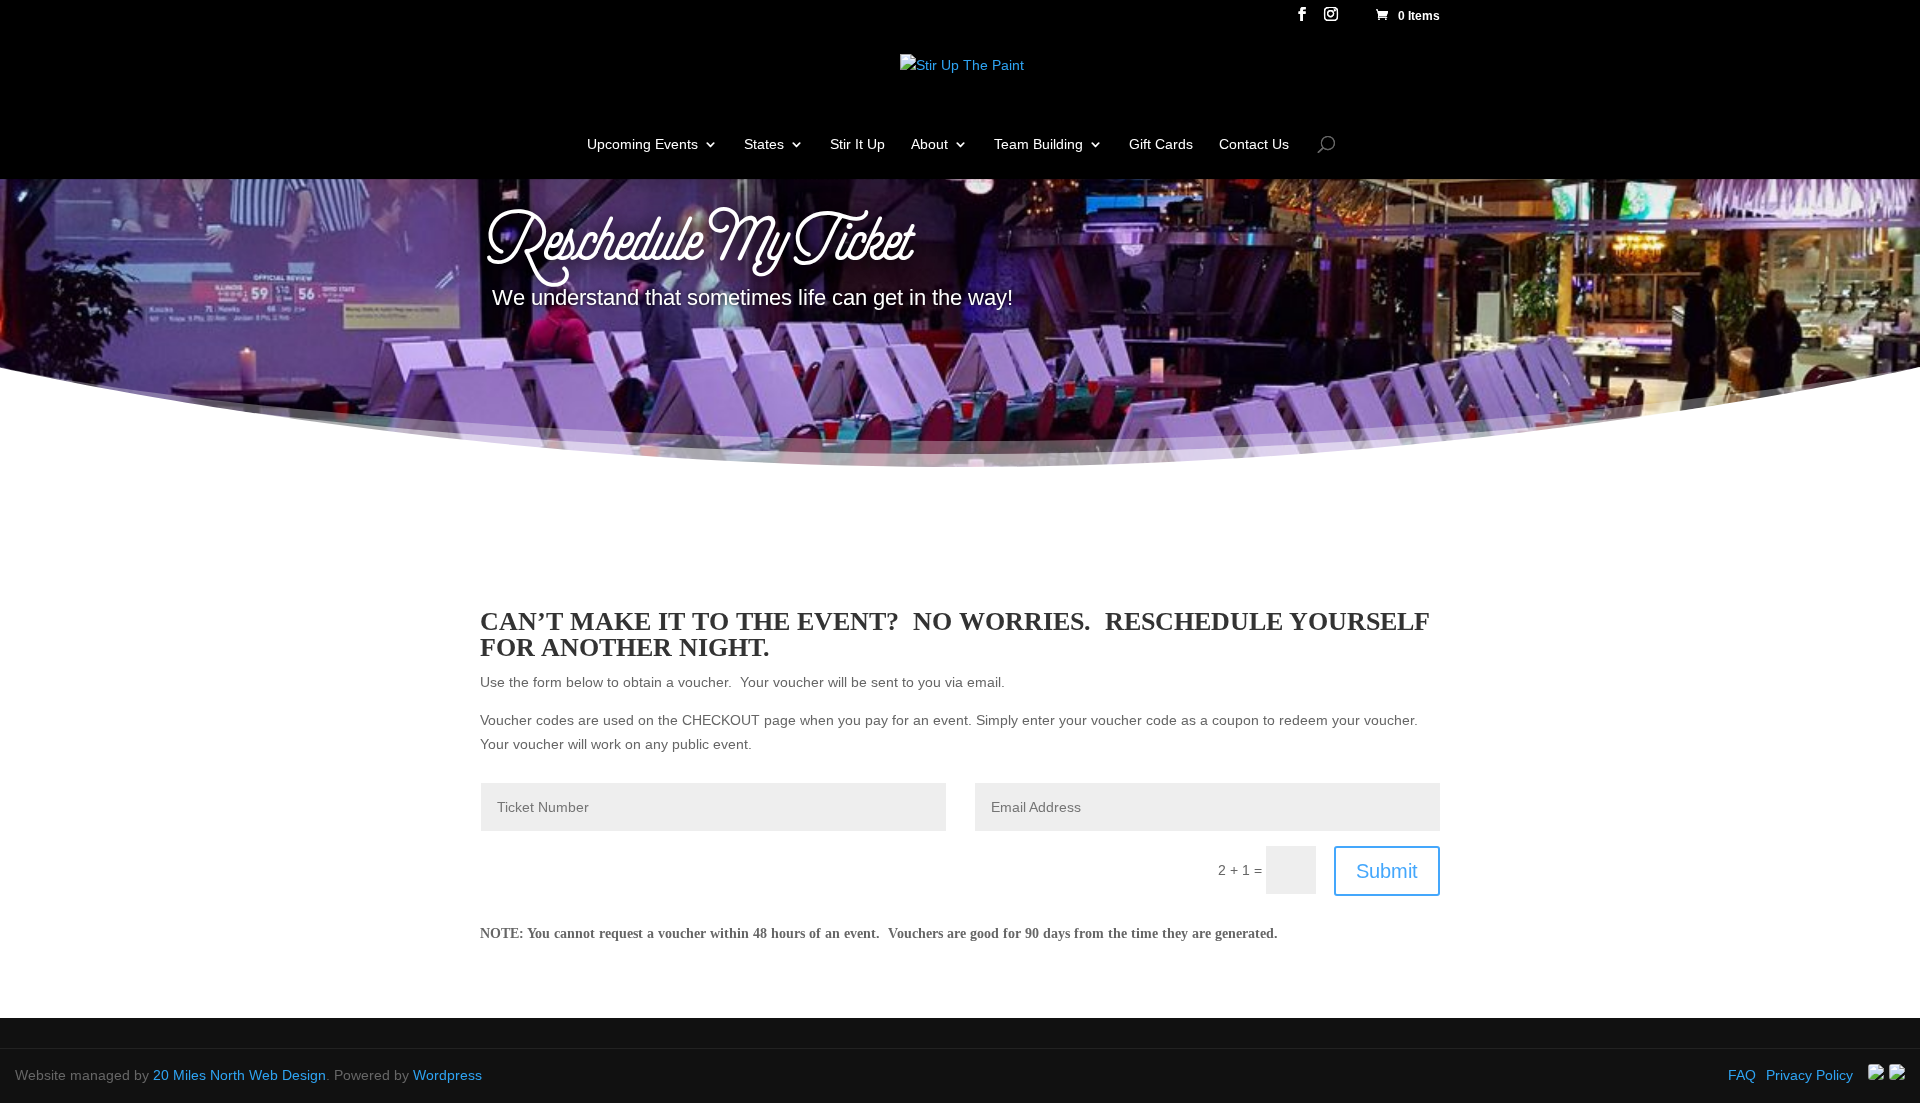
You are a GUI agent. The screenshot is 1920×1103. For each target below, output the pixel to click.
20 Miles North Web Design (239, 1075)
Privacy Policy (1809, 1075)
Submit (1387, 871)
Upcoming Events (642, 144)
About (929, 144)
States (764, 144)
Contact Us (1254, 144)
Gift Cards (1161, 144)
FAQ (1742, 1075)
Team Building (1038, 144)
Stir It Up (857, 144)
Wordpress (447, 1075)
